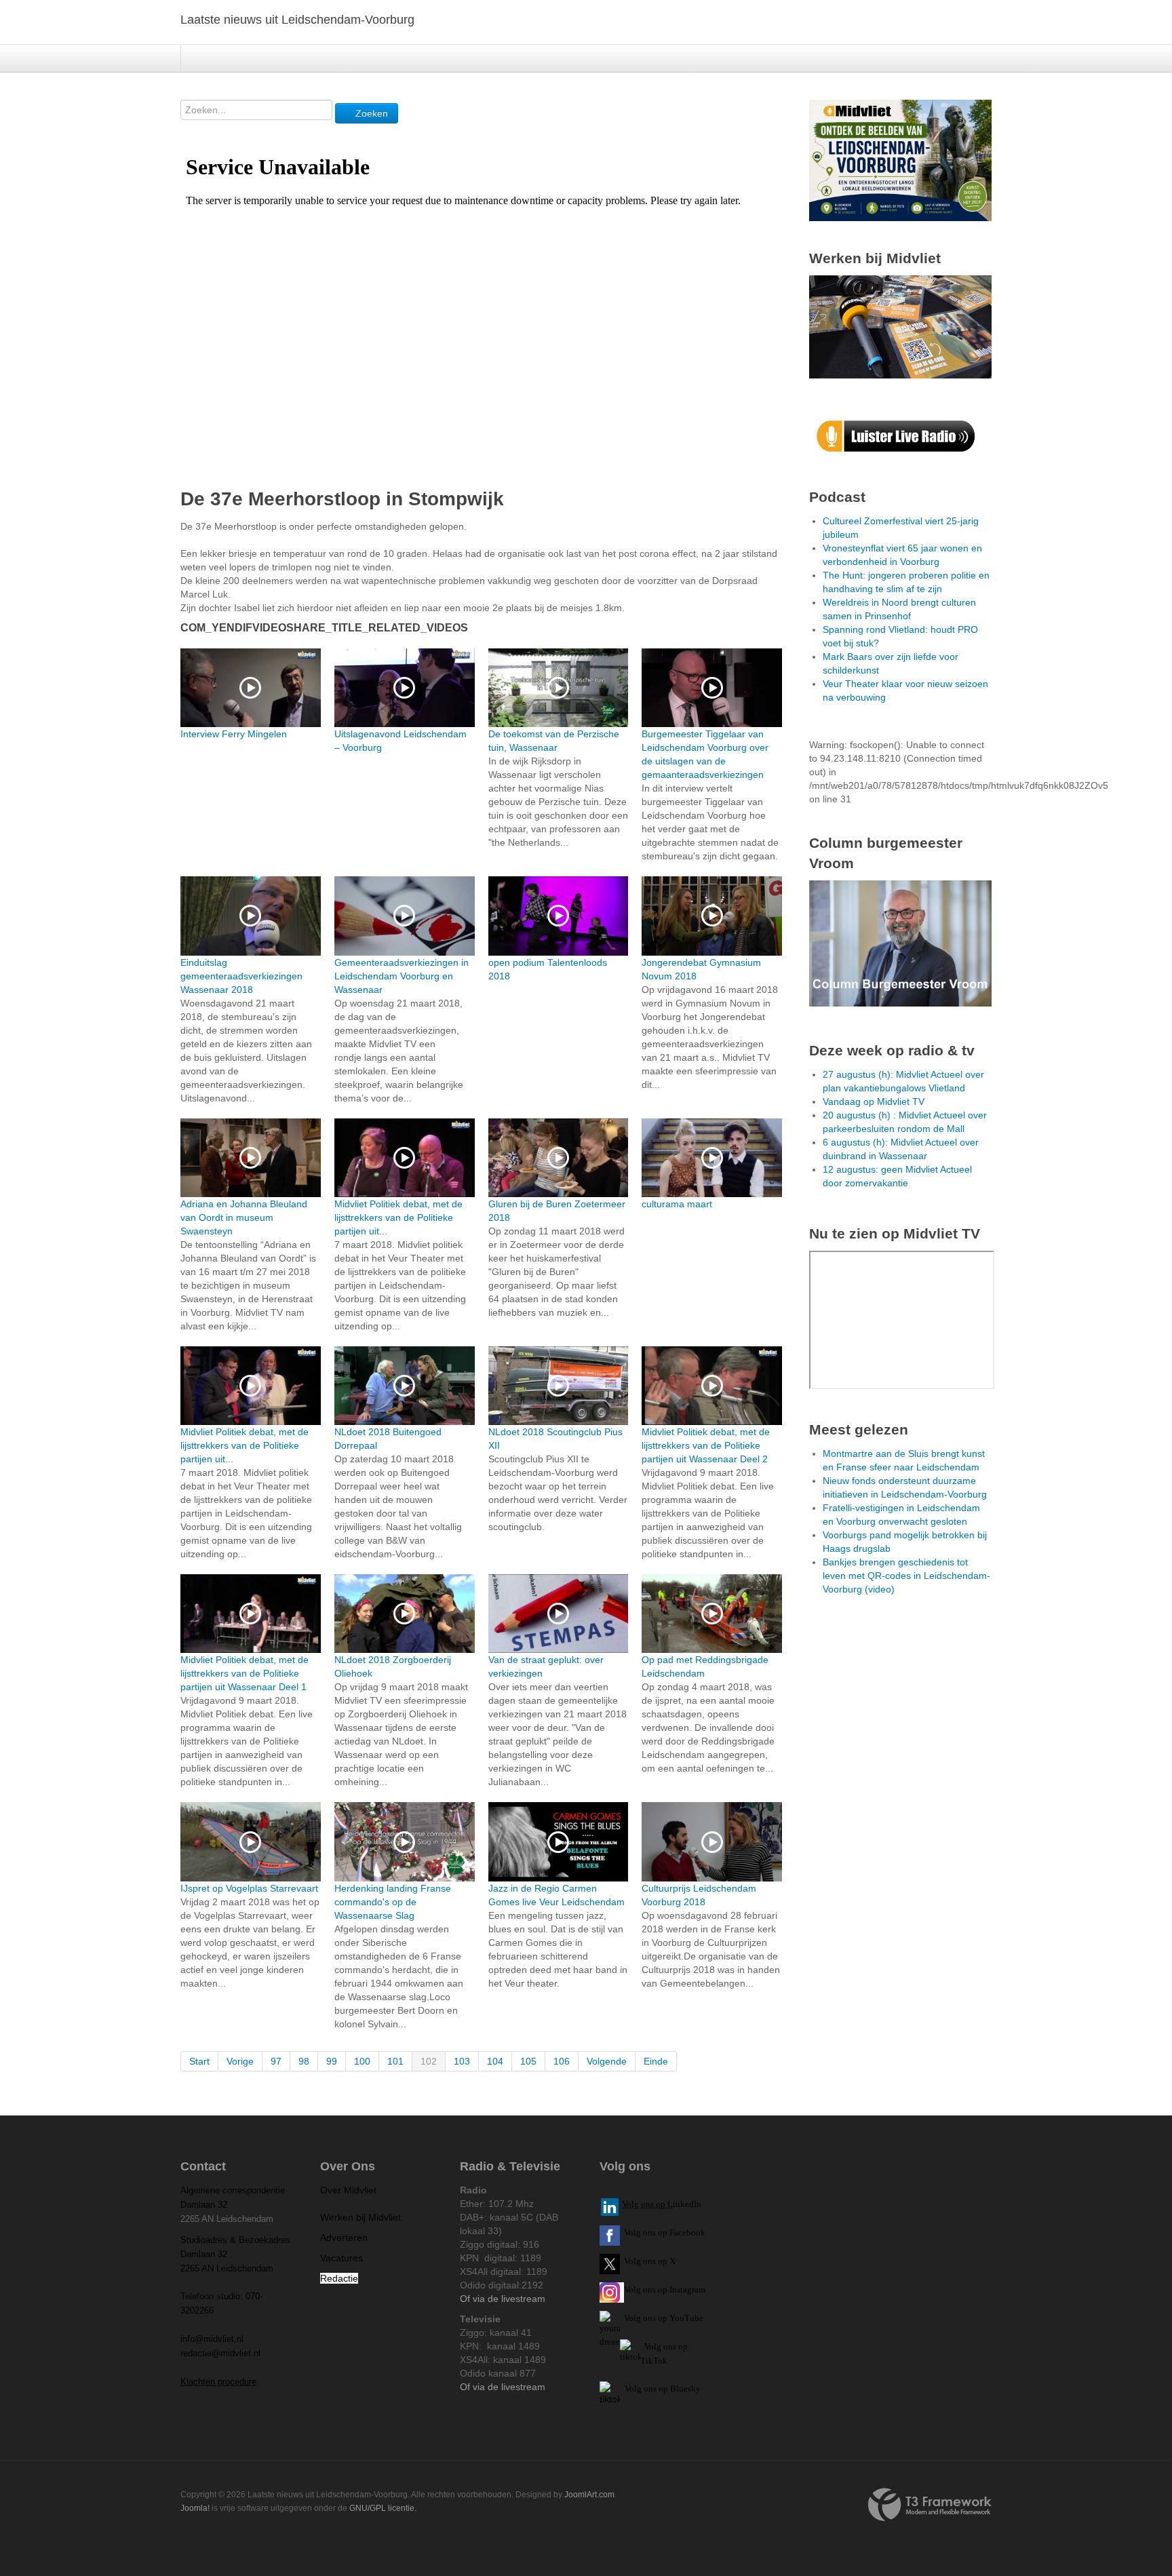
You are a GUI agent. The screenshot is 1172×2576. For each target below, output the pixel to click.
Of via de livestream (503, 2299)
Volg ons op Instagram (665, 2289)
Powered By (930, 2505)
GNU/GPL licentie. (383, 2508)
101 (395, 2061)
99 (332, 2061)
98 (304, 2061)
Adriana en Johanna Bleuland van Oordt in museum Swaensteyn (244, 1217)
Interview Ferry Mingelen (234, 734)
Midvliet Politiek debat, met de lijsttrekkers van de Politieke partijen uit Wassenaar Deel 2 (706, 1445)
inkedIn (662, 2204)
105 (528, 2061)
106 (562, 2061)
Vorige (240, 2061)
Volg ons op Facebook (663, 2232)
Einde (656, 2061)
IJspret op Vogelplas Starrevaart (249, 1888)
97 (276, 2061)
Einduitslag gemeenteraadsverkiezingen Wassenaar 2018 (241, 976)
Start (199, 2061)
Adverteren (344, 2238)
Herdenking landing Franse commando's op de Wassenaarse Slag (393, 1902)
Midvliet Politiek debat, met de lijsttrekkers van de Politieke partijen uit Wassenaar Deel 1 (245, 1673)
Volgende (607, 2061)
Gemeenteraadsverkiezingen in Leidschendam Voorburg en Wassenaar (402, 976)
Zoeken (370, 113)
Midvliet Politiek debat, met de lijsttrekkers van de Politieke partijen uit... (398, 1217)
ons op (655, 2318)
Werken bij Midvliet (360, 2217)
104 (495, 2061)
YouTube (686, 2318)
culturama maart (677, 1204)
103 (462, 2061)
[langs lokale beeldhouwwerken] (900, 159)
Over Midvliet (348, 2190)
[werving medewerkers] (900, 326)
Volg (633, 2318)
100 (362, 2061)
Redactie (339, 2278)
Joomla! (195, 2508)
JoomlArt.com (589, 2495)
